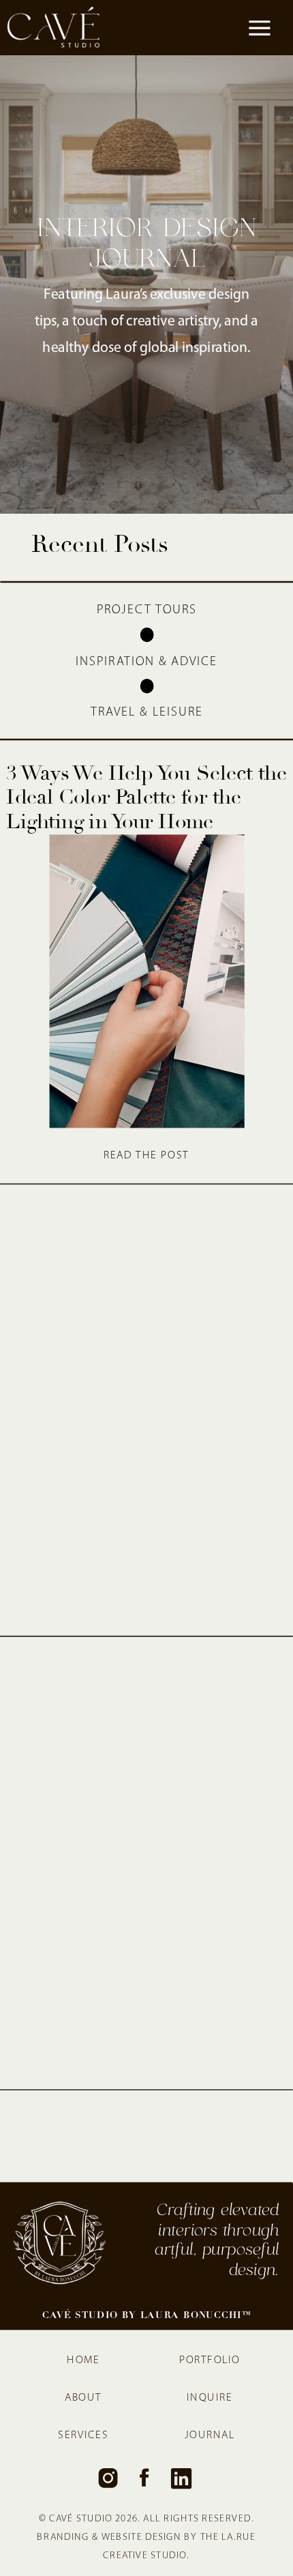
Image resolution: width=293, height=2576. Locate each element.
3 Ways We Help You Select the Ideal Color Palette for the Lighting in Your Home (146, 797)
